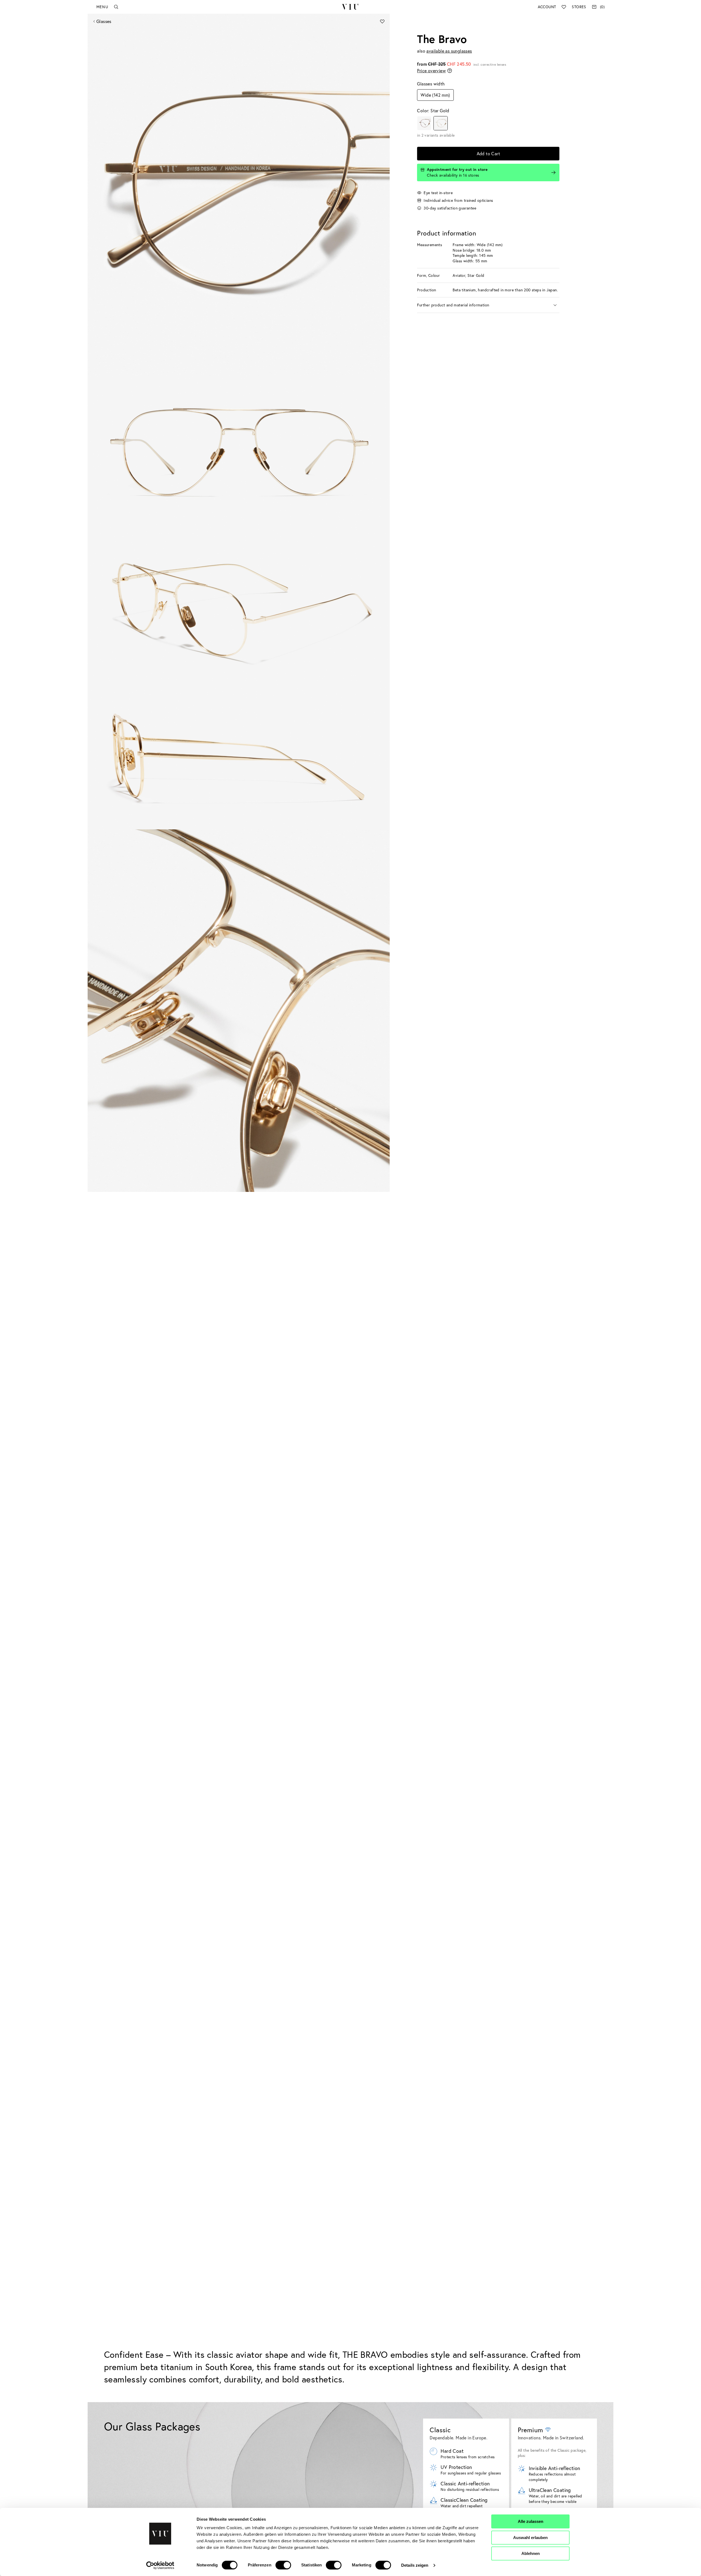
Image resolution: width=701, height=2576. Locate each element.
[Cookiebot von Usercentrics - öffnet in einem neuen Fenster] (160, 2565)
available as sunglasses (449, 51)
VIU (350, 7)
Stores (579, 7)
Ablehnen (531, 2553)
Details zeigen (415, 2565)
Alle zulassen (531, 2521)
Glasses (104, 21)
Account (547, 7)
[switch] (283, 2565)
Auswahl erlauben (530, 2538)
